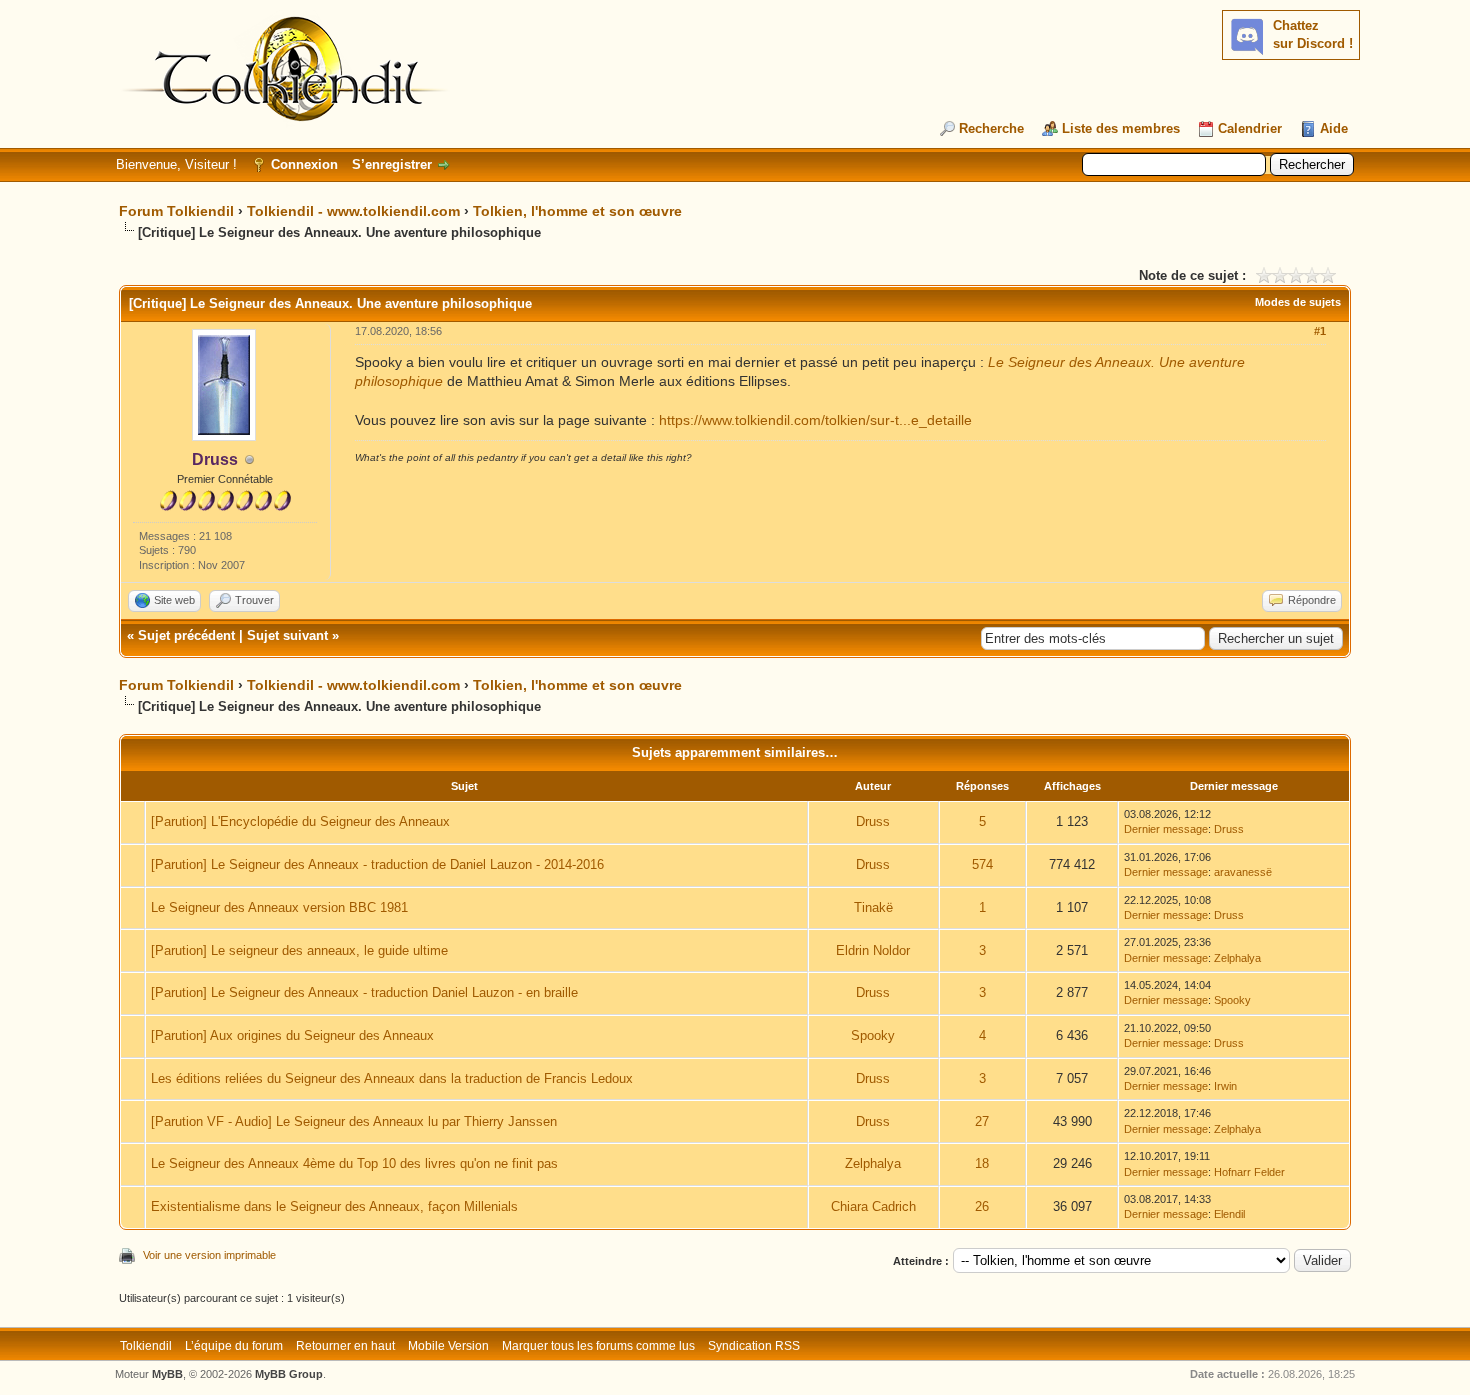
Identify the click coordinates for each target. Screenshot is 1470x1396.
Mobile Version (448, 1346)
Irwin (1225, 1086)
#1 (1320, 331)
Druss (873, 821)
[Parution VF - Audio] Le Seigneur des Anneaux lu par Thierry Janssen (354, 1121)
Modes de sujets (1298, 302)
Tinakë (873, 907)
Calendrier (1250, 128)
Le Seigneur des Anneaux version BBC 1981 (279, 907)
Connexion (304, 164)
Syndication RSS (754, 1346)
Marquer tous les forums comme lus (598, 1346)
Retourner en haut (345, 1346)
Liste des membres (1121, 128)
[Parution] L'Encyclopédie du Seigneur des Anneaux (300, 821)
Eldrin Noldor (873, 950)
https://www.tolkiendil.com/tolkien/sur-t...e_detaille (815, 420)
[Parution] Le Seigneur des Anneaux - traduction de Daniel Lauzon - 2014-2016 (377, 864)
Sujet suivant (287, 635)
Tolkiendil (146, 1346)
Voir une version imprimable (209, 1255)
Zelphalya (1237, 958)
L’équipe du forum (234, 1346)
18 (982, 1163)
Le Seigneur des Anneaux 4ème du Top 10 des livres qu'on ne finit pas (354, 1163)
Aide (1334, 128)
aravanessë (1243, 872)
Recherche (991, 128)
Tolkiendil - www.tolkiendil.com (353, 211)
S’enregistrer (392, 164)
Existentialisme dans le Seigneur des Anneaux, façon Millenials (334, 1206)
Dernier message (1166, 829)
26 (982, 1206)
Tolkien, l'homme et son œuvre (577, 211)
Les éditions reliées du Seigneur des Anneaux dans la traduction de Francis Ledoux (392, 1078)
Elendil (1229, 1214)
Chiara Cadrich (873, 1206)
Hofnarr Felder (1249, 1172)
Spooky (1232, 1000)
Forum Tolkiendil (176, 211)
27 (982, 1121)
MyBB (167, 1374)
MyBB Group (289, 1374)
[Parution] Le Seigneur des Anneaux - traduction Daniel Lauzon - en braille (364, 992)
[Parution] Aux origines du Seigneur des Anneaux (292, 1035)
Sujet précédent (186, 635)
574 (982, 864)
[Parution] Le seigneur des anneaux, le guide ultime (299, 950)
